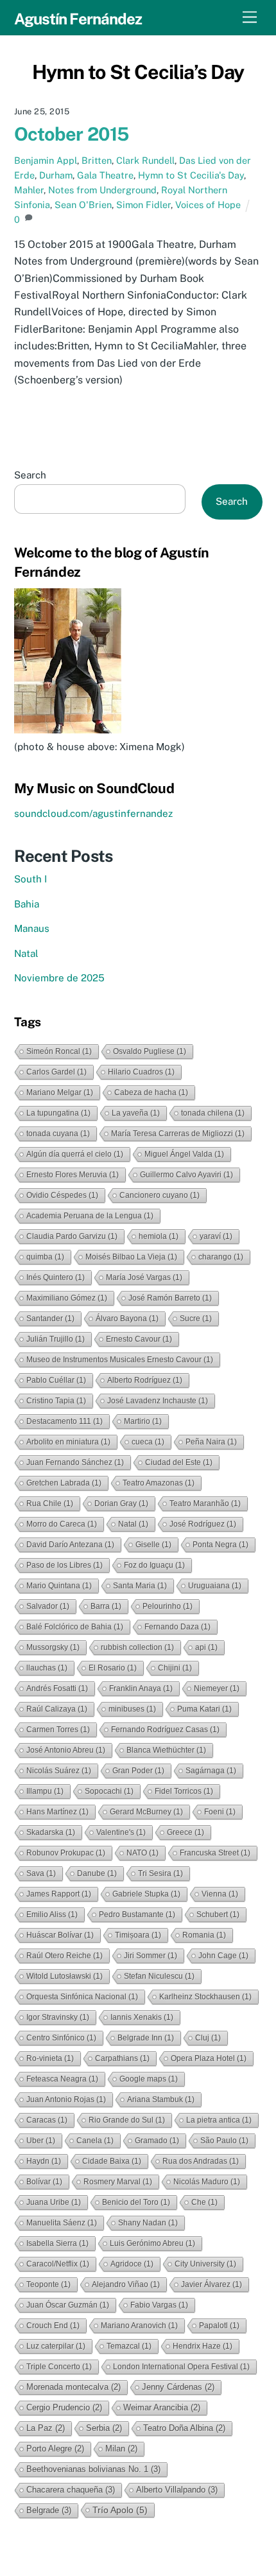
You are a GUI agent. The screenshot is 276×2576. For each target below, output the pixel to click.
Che (204, 2202)
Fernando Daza (177, 1627)
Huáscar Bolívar (60, 1935)
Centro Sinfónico (61, 2038)
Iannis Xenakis (142, 2017)
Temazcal (129, 2346)
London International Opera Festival (181, 2367)
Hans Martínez (57, 1812)
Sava (41, 1873)
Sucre (196, 1319)
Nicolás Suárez (59, 1771)
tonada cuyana (58, 1134)
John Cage (223, 1956)
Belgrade (49, 2510)
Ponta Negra (220, 1545)
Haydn (44, 2161)
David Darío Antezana (70, 1545)
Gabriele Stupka (146, 1894)
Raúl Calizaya (57, 1709)
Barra (106, 1606)
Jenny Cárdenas (178, 2387)
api (206, 1647)
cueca (148, 1442)
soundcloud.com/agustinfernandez (93, 813)
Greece (185, 1832)
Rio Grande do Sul (127, 2120)
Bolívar (44, 2182)
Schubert (218, 1914)
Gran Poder (138, 1771)
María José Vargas (144, 1277)
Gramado (157, 2141)
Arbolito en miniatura (68, 1442)
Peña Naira (211, 1442)
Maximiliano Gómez (67, 1298)
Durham (56, 175)
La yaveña (136, 1113)
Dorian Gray (121, 1503)
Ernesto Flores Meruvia (73, 1175)
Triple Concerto (59, 2367)
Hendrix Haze (203, 2346)
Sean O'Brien (83, 205)
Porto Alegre (55, 2449)
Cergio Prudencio (64, 2407)
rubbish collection (137, 1647)
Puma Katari (204, 1709)
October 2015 (72, 134)
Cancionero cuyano (160, 1195)
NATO (142, 1853)
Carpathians (122, 2058)
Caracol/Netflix (58, 2264)
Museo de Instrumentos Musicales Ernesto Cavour (120, 1360)
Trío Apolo (120, 2510)
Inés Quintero (56, 1277)
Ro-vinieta (50, 2058)
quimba (45, 1257)
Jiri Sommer (151, 1956)
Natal (26, 953)
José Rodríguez (203, 1524)
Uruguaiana (215, 1586)
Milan (121, 2449)
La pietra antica (219, 2120)
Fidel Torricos (184, 1791)
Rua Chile (50, 1503)
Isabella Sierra (57, 2243)
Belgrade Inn (146, 2038)
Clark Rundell (145, 160)
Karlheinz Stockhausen (205, 1997)
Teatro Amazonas (159, 1483)
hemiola (159, 1236)
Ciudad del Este (179, 1462)
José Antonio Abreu (66, 1750)
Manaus (32, 928)
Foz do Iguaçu (154, 1565)
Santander (50, 1319)
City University (205, 2264)
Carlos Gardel (56, 1072)
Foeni (220, 1812)
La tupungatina (58, 1113)
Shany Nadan (148, 2223)
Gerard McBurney (146, 1812)
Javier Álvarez (211, 2284)
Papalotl (219, 2326)
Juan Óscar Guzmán (68, 2305)
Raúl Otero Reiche (65, 1956)
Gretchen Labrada (64, 1483)
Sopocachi (109, 1791)
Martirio (143, 1421)
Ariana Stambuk (161, 2099)
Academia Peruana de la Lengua (90, 1216)
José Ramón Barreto (170, 1298)
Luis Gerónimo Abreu (152, 2243)
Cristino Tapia (56, 1401)
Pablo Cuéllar (56, 1380)
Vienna (220, 1894)
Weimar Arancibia (162, 2407)
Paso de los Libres (65, 1565)
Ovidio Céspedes (62, 1195)
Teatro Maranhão (205, 1503)
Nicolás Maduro (207, 2182)
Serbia (104, 2428)
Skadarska (51, 1832)
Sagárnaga (211, 1771)
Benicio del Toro (136, 2202)
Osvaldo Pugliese (150, 1051)
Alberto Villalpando (177, 2490)
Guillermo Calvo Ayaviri (186, 1175)
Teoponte (48, 2284)
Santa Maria (140, 1586)
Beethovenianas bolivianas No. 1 (93, 2469)
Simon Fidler (143, 205)
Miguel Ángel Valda (184, 1154)
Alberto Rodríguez (145, 1380)
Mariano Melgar (60, 1092)
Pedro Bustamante (137, 1914)
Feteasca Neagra (62, 2079)
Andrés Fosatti (57, 1688)
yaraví (216, 1236)
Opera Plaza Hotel (209, 2058)
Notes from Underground (102, 190)
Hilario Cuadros (141, 1072)
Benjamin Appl (46, 160)
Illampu (45, 1791)
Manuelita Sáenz (62, 2223)
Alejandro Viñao (126, 2284)
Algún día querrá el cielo (75, 1154)
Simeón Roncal (59, 1051)
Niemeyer (217, 1688)
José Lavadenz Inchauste (158, 1401)
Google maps (149, 2079)
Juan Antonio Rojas (66, 2099)
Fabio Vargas (159, 2305)
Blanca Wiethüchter (166, 1750)
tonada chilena (213, 1113)
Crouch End (53, 2326)
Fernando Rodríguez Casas (165, 1730)
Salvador (48, 1606)
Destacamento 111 (65, 1421)
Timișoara (138, 1935)
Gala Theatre (105, 175)
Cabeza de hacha (151, 1092)
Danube (97, 1873)
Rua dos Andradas (201, 2161)
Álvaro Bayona (127, 1319)
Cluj (208, 2038)
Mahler (29, 190)
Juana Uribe (54, 2202)
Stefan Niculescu (159, 1976)
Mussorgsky (53, 1647)
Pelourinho (168, 1606)
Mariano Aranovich (139, 2326)
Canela (95, 2141)
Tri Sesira (160, 1873)
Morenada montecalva (73, 2387)
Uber (41, 2141)
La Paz (46, 2428)
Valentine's (121, 1832)
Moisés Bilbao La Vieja (131, 1257)
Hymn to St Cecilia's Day (191, 175)
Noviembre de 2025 (59, 978)
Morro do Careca (62, 1524)
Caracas (47, 2120)
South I (30, 879)
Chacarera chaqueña (71, 2490)
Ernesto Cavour (139, 1339)
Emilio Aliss (52, 1914)
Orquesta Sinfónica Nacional (82, 1997)
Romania (204, 1935)
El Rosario (113, 1668)
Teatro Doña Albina (184, 2428)
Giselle (153, 1545)
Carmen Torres (58, 1730)
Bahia (27, 904)
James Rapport (59, 1894)
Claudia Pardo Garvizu (72, 1236)
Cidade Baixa (112, 2161)
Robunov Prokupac (66, 1853)
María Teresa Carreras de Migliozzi (178, 1134)
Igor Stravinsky (58, 2017)
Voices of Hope (208, 205)
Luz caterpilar (56, 2346)
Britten (97, 160)
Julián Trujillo (56, 1339)
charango (221, 1257)
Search (30, 475)
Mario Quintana (59, 1586)
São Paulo (224, 2141)
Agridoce (132, 2264)
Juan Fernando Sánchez (75, 1462)
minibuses (132, 1709)
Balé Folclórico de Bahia (75, 1627)
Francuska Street (215, 1853)
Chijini (175, 1668)
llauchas (47, 1668)
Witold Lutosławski (65, 1976)
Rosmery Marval (118, 2182)
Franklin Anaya (141, 1688)
